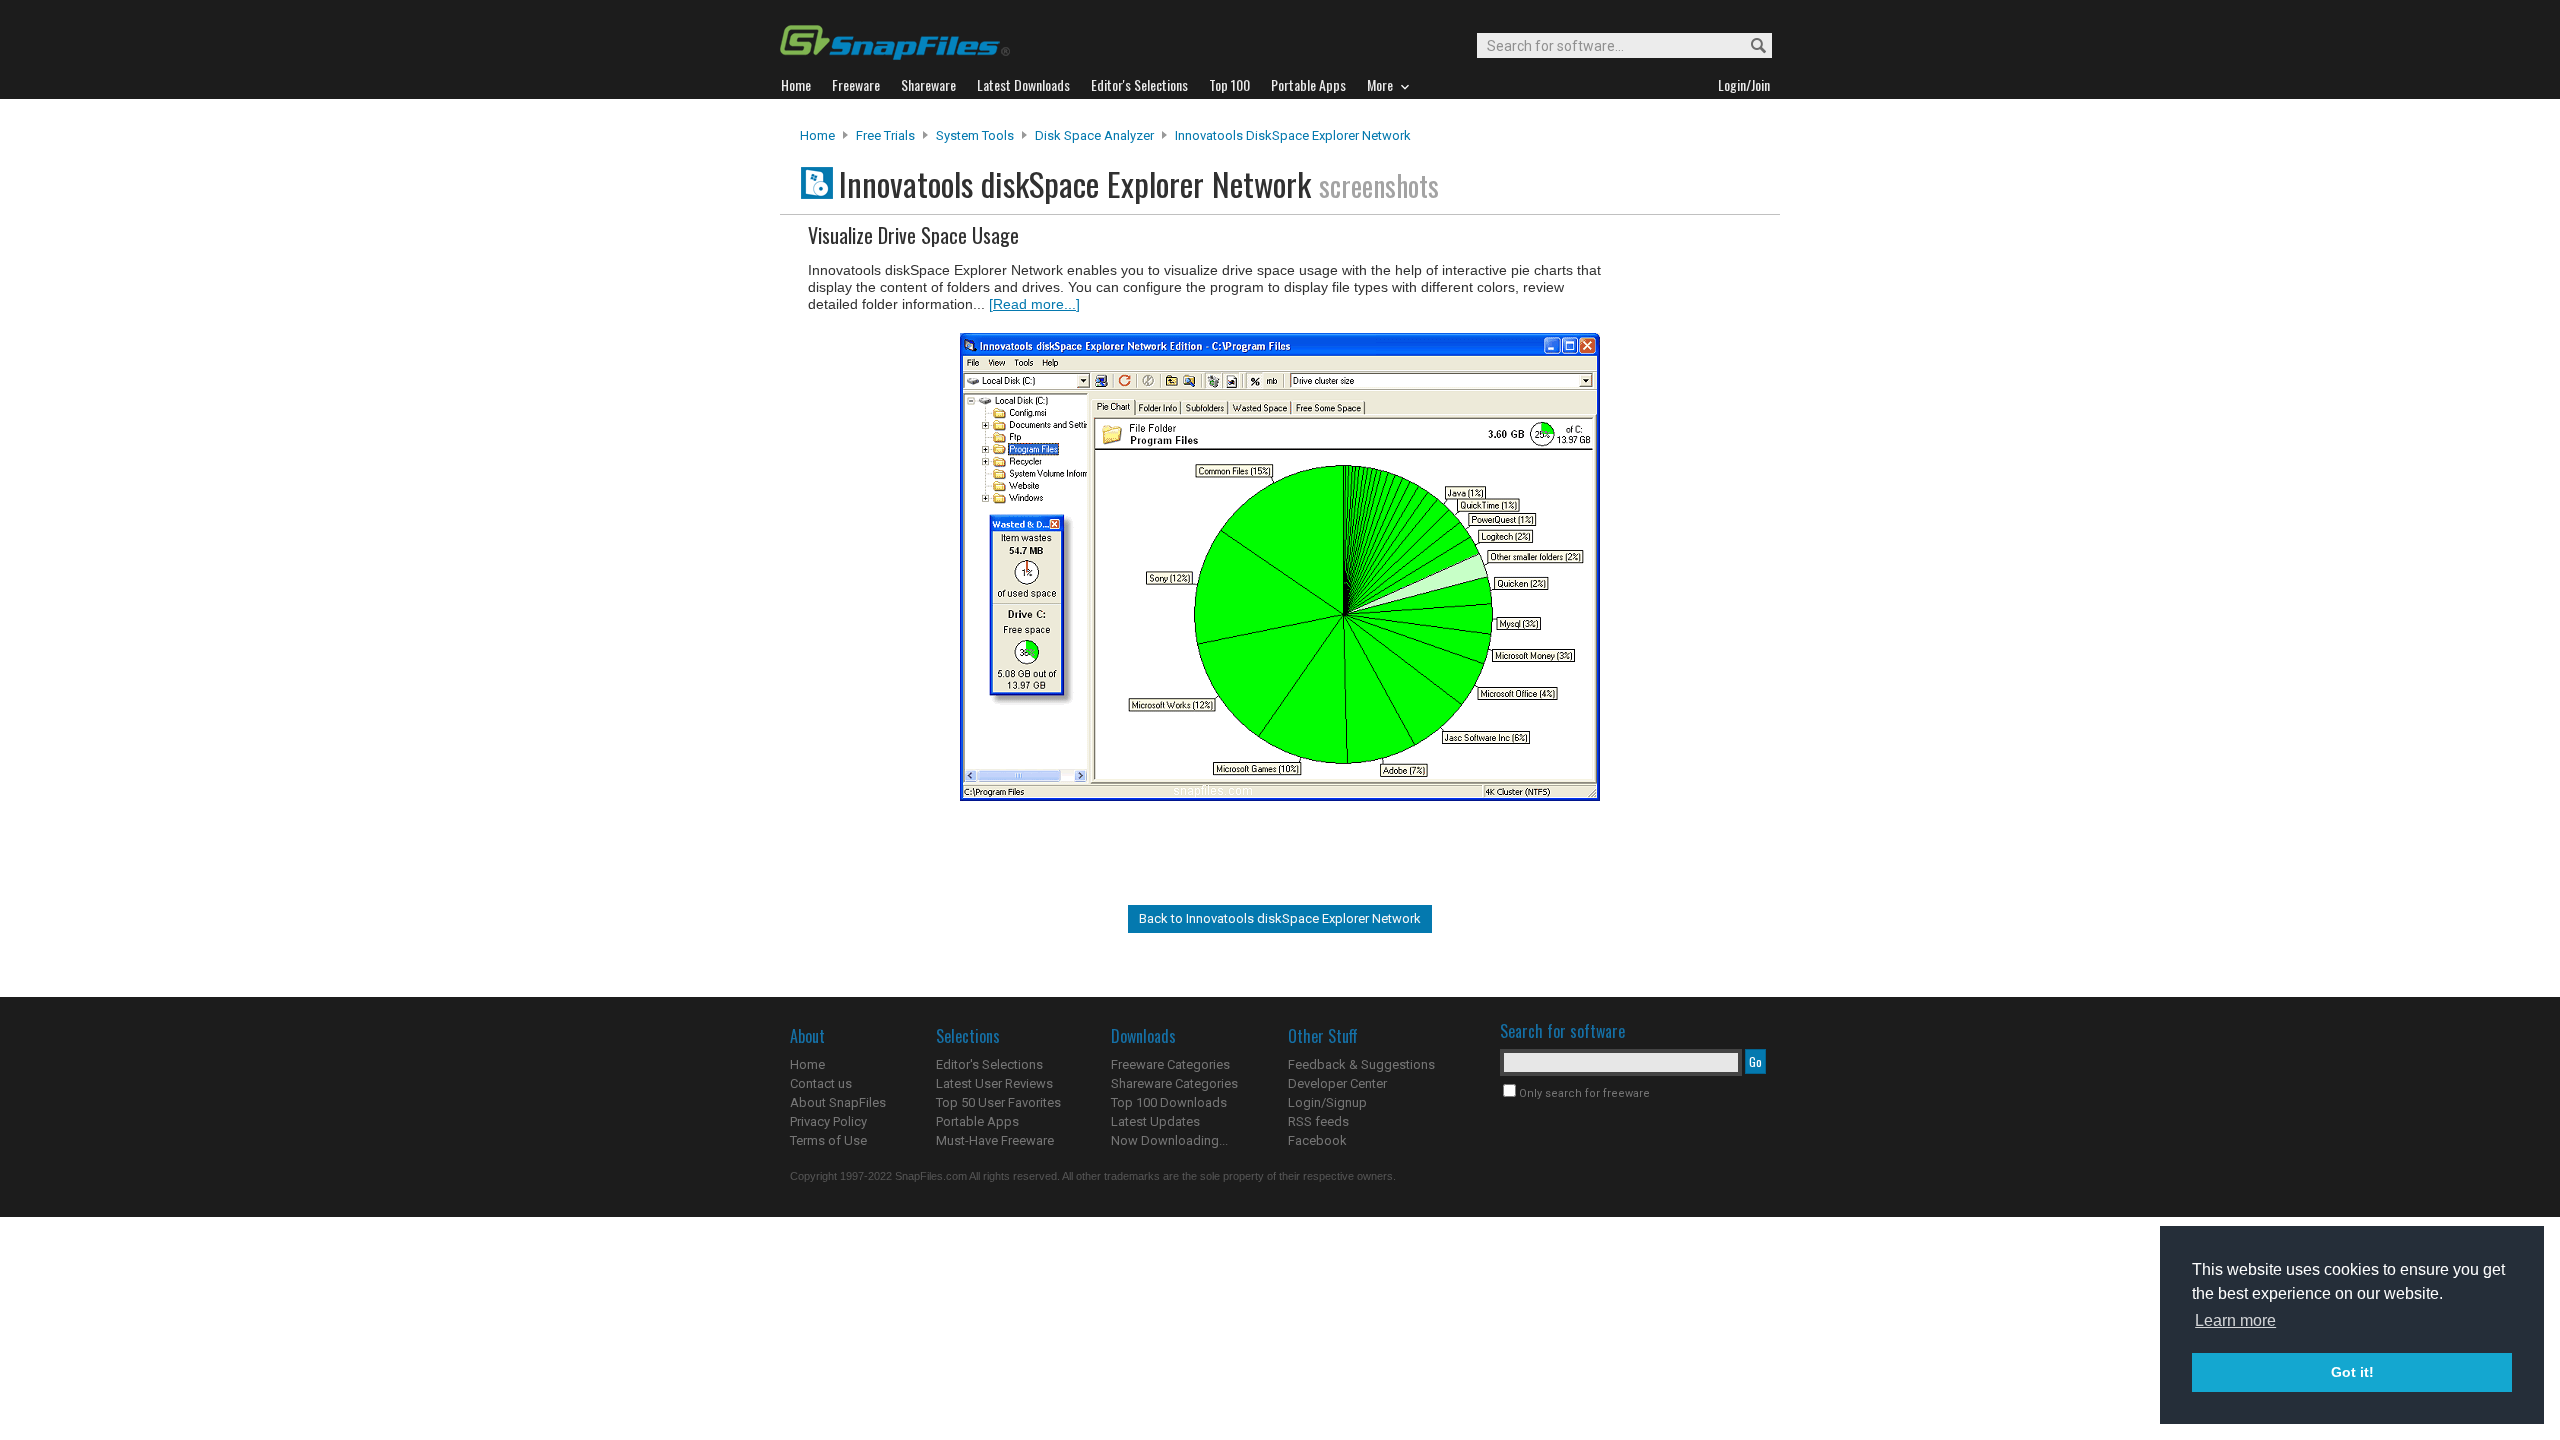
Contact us (821, 1083)
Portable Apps (977, 1121)
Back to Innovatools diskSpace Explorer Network (1280, 918)
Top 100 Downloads (1169, 1102)
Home (817, 135)
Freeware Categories (1170, 1064)
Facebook (1317, 1140)
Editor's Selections (989, 1064)
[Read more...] (1034, 304)
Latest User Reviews (994, 1083)
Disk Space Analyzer (1094, 135)
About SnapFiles (838, 1102)
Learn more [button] (2235, 1320)
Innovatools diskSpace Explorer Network (1293, 135)
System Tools (975, 135)
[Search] (1749, 46)
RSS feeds (1318, 1121)
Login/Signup (1327, 1102)
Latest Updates (1155, 1121)
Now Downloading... (1169, 1140)
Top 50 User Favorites (998, 1102)
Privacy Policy (828, 1121)
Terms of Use (828, 1140)
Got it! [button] (2352, 1372)
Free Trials (885, 135)
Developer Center (1337, 1083)
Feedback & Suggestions (1361, 1064)
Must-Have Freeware (995, 1140)
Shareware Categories (1174, 1083)
